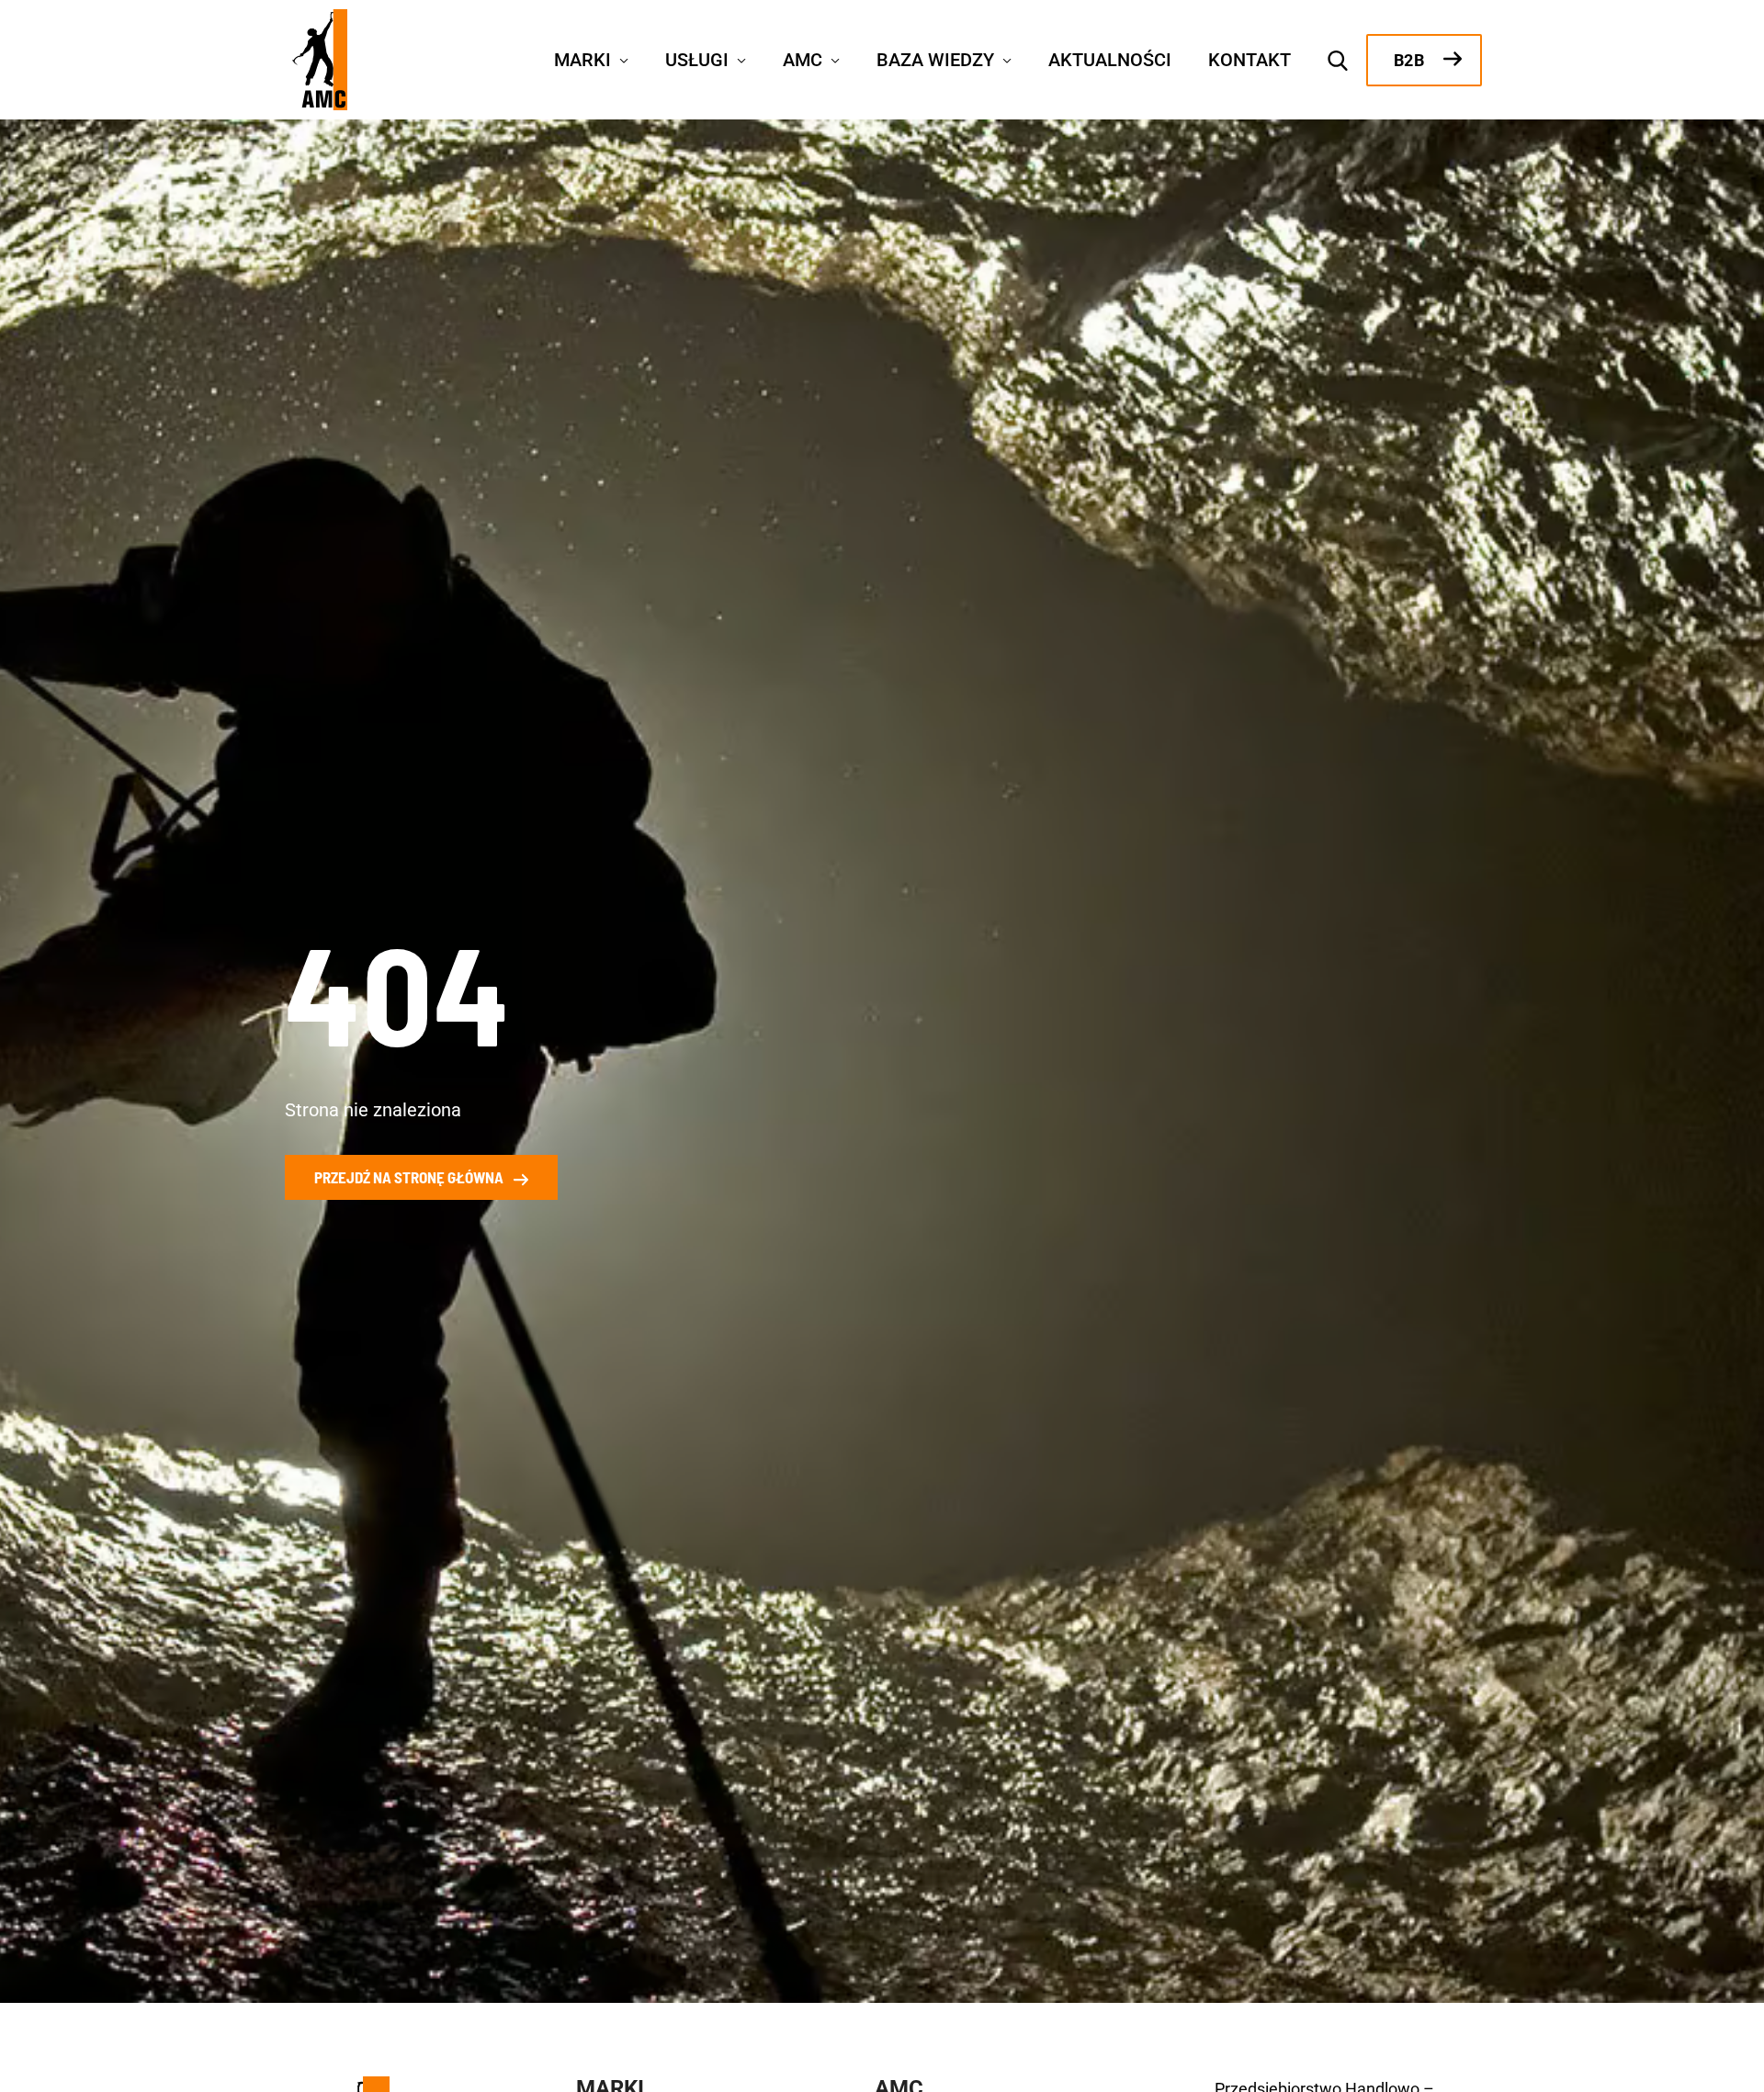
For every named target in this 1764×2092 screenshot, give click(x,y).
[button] (620, 58)
